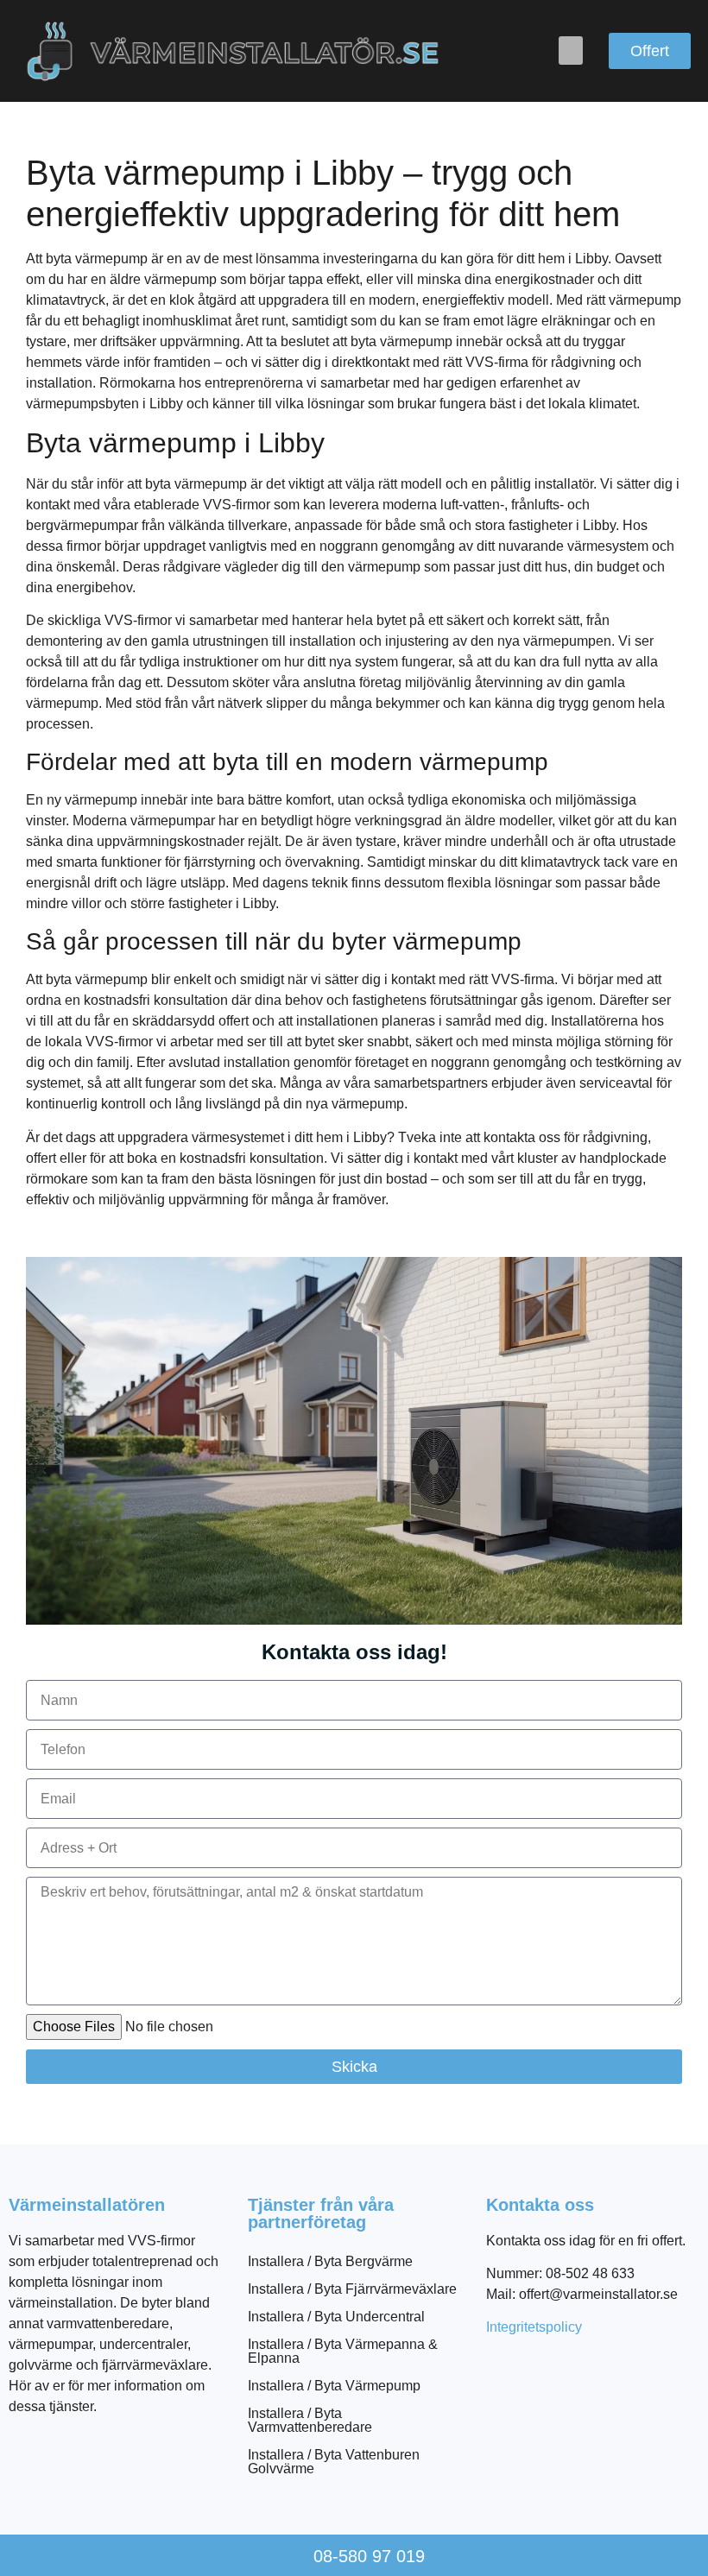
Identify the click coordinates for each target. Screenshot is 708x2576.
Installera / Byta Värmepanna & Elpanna (343, 2351)
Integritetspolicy (534, 2327)
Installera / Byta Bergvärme (330, 2261)
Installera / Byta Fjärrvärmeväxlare (352, 2289)
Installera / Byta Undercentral (336, 2317)
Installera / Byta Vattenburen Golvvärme (334, 2462)
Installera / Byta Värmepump (334, 2386)
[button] (571, 51)
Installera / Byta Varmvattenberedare (310, 2420)
